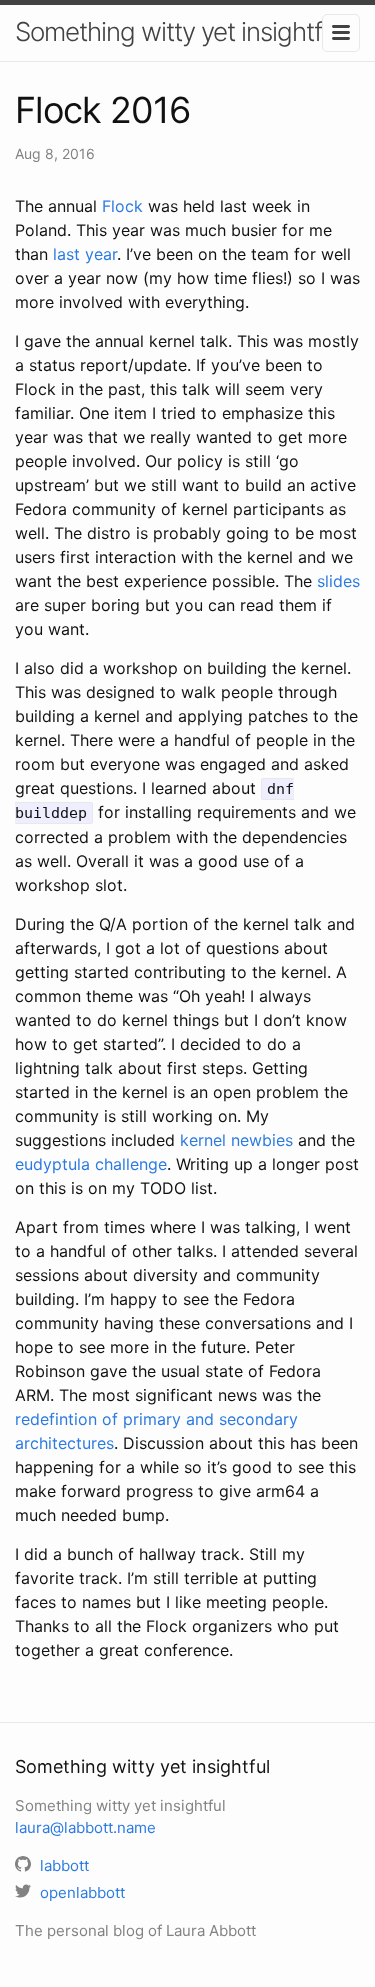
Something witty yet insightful (178, 31)
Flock (122, 206)
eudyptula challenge (91, 1164)
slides (338, 581)
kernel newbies (236, 1140)
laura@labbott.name (85, 1827)
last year (85, 254)
